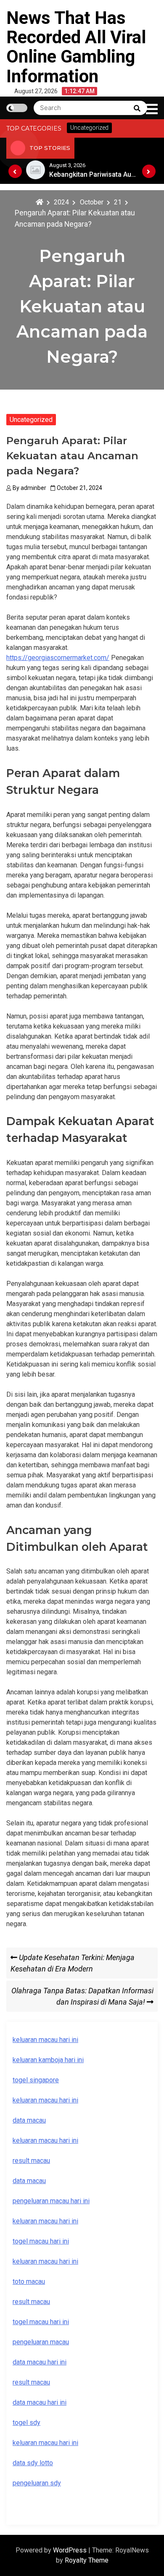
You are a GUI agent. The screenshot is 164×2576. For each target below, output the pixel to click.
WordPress (71, 2550)
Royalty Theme (87, 2560)
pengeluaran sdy (37, 2483)
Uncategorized (31, 420)
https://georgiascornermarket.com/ (58, 658)
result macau (31, 2302)
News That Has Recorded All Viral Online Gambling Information (76, 47)
